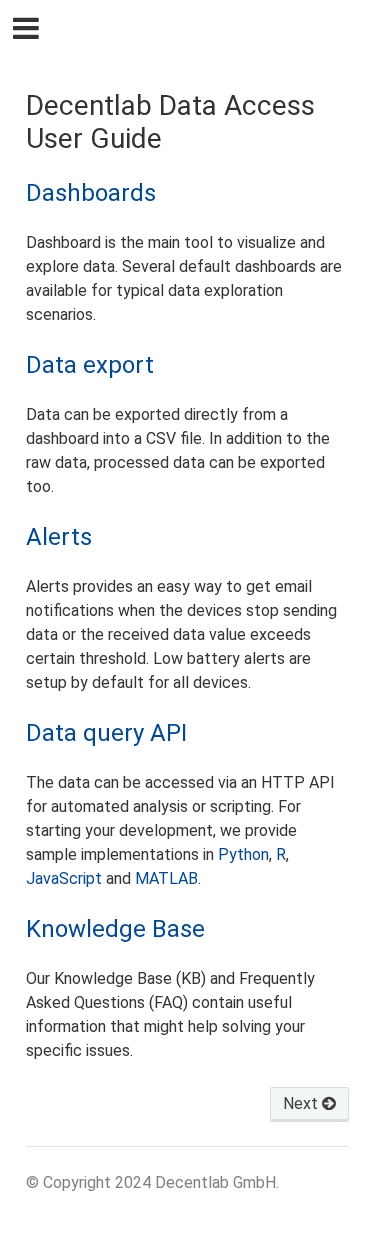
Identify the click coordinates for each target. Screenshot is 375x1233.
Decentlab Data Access (201, 30)
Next (302, 1103)
